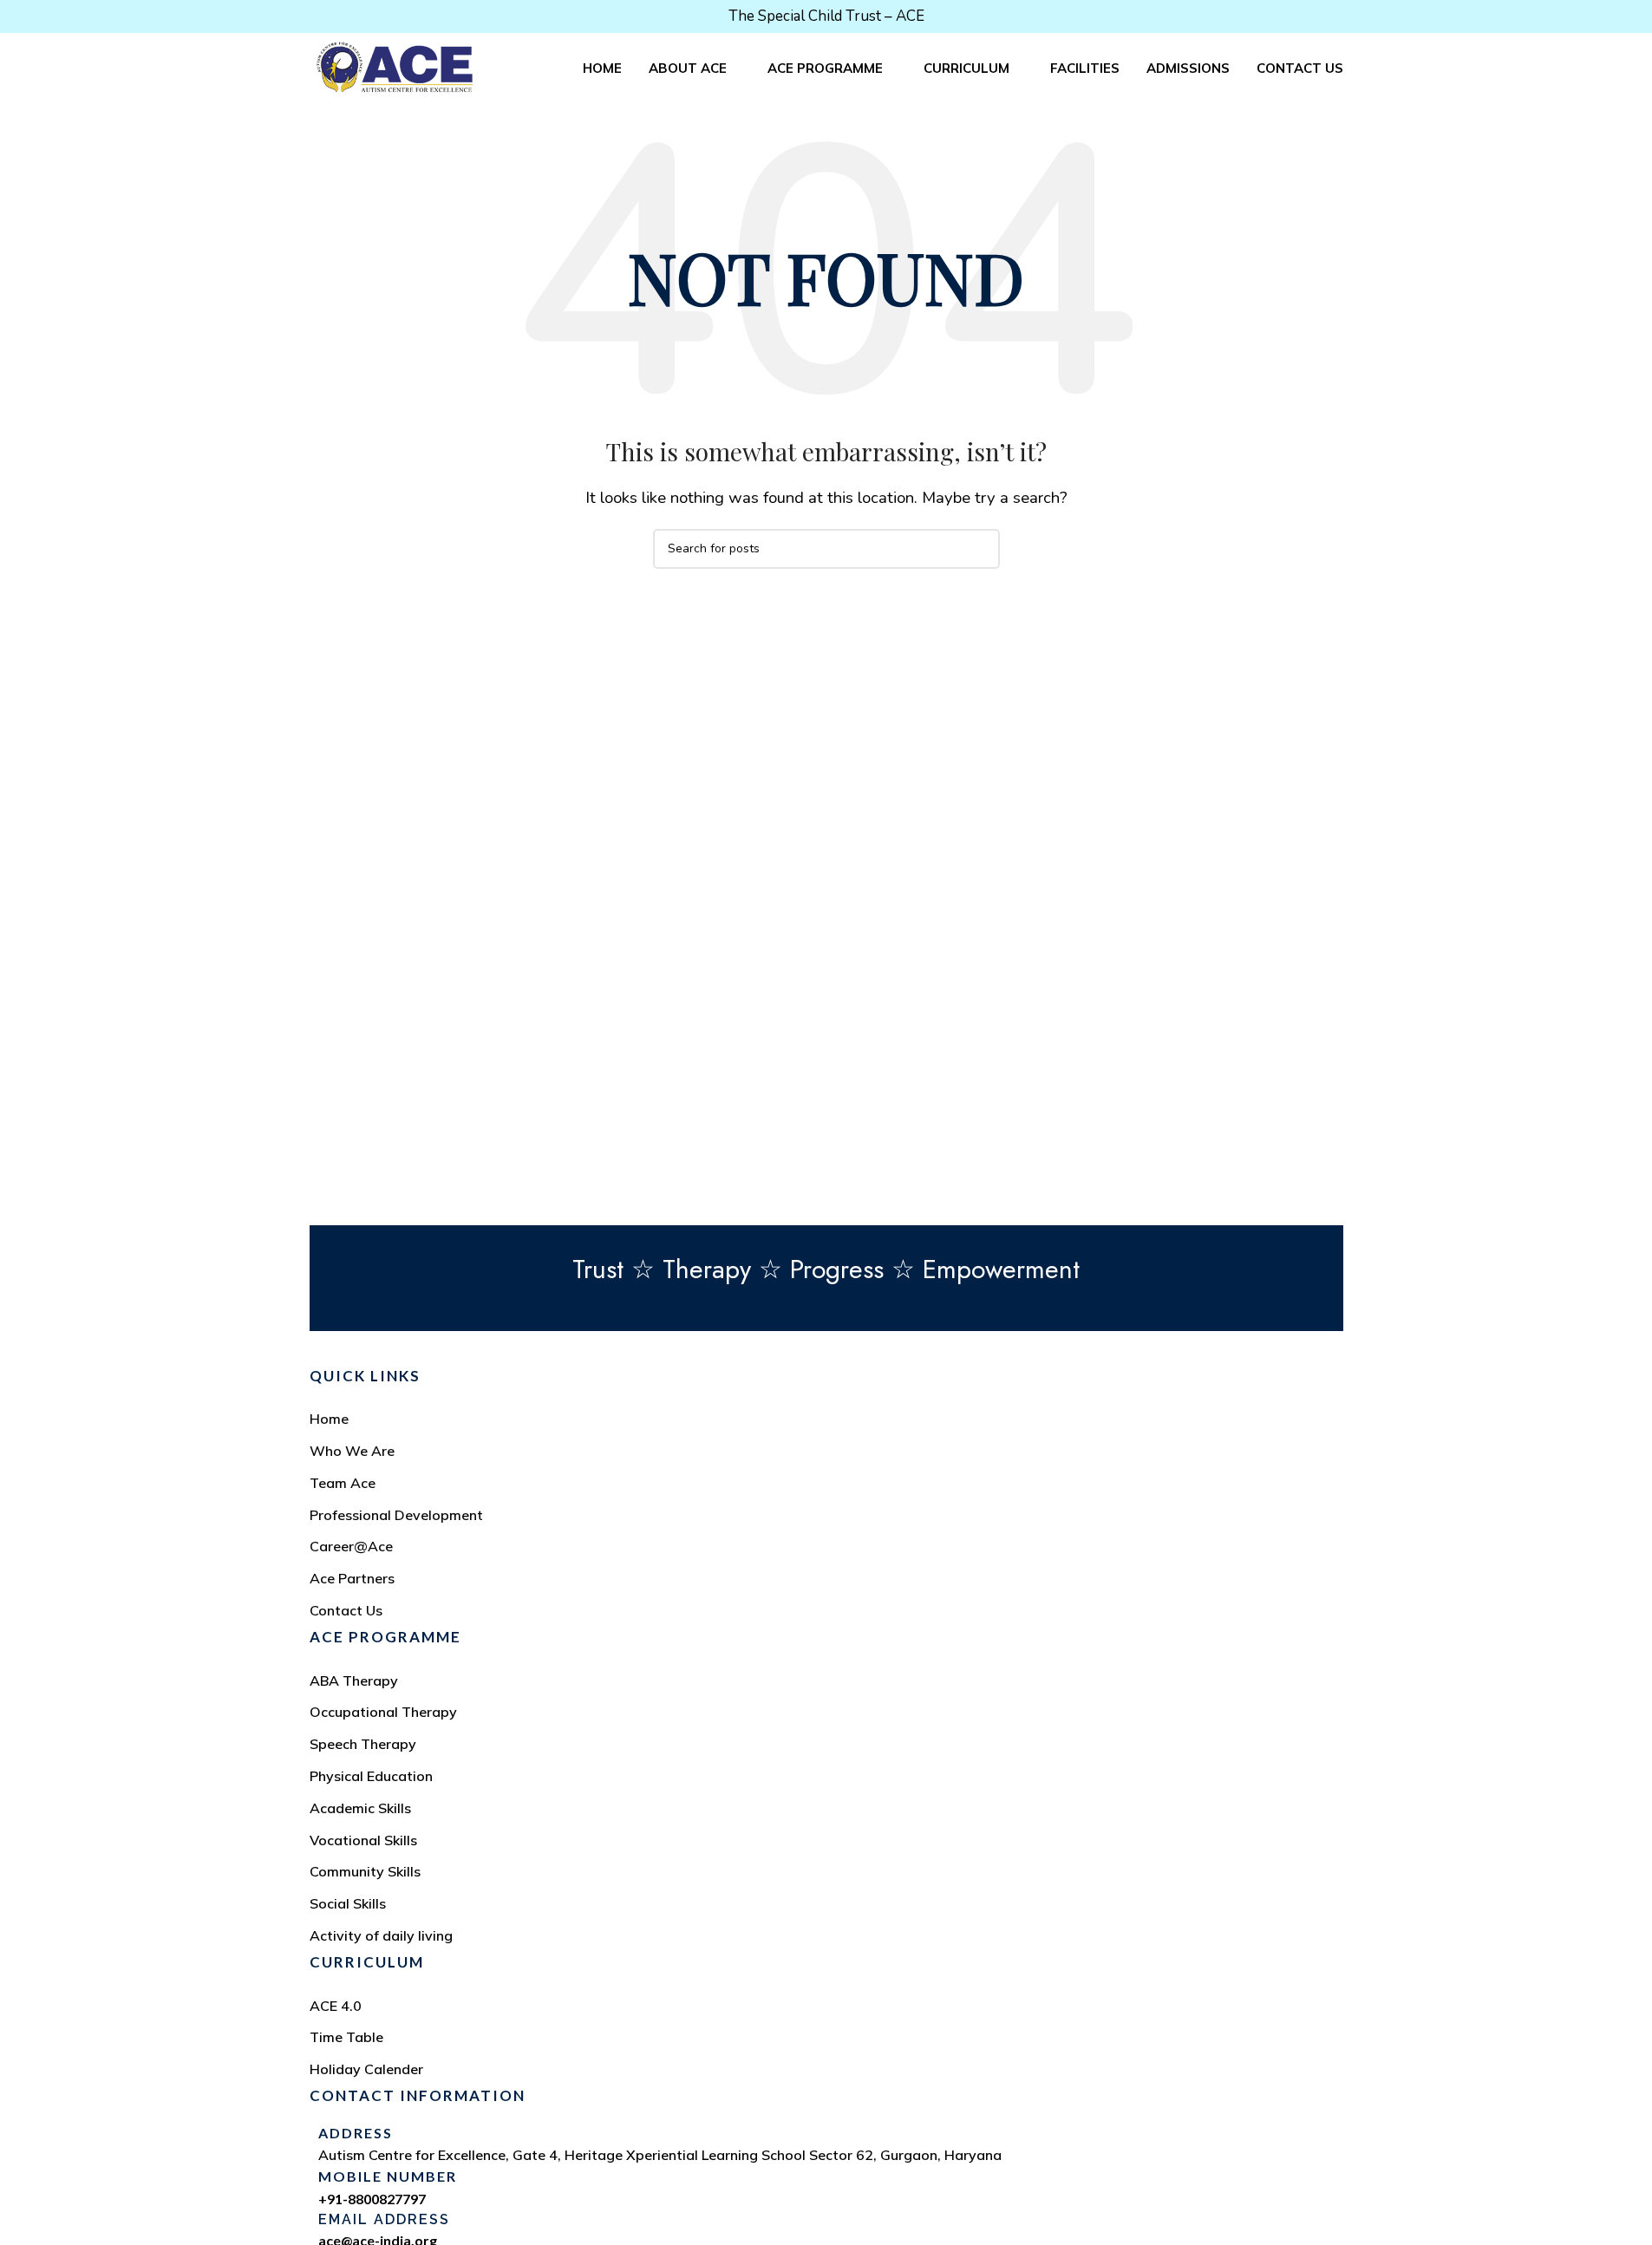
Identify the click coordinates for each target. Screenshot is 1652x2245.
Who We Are (352, 1451)
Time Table (346, 2037)
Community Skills (365, 1871)
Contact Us (346, 1610)
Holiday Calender (366, 2069)
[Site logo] (395, 66)
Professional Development (396, 1515)
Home (329, 1419)
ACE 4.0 (336, 2006)
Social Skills (348, 1903)
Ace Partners (352, 1578)
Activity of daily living (381, 1935)
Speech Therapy (363, 1744)
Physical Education (371, 1776)
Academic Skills (360, 1808)
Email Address (384, 2219)
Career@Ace (351, 1546)
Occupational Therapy (383, 1712)
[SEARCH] (980, 549)
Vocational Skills (363, 1840)
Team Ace (343, 1483)
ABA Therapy (354, 1680)
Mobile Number (388, 2176)
